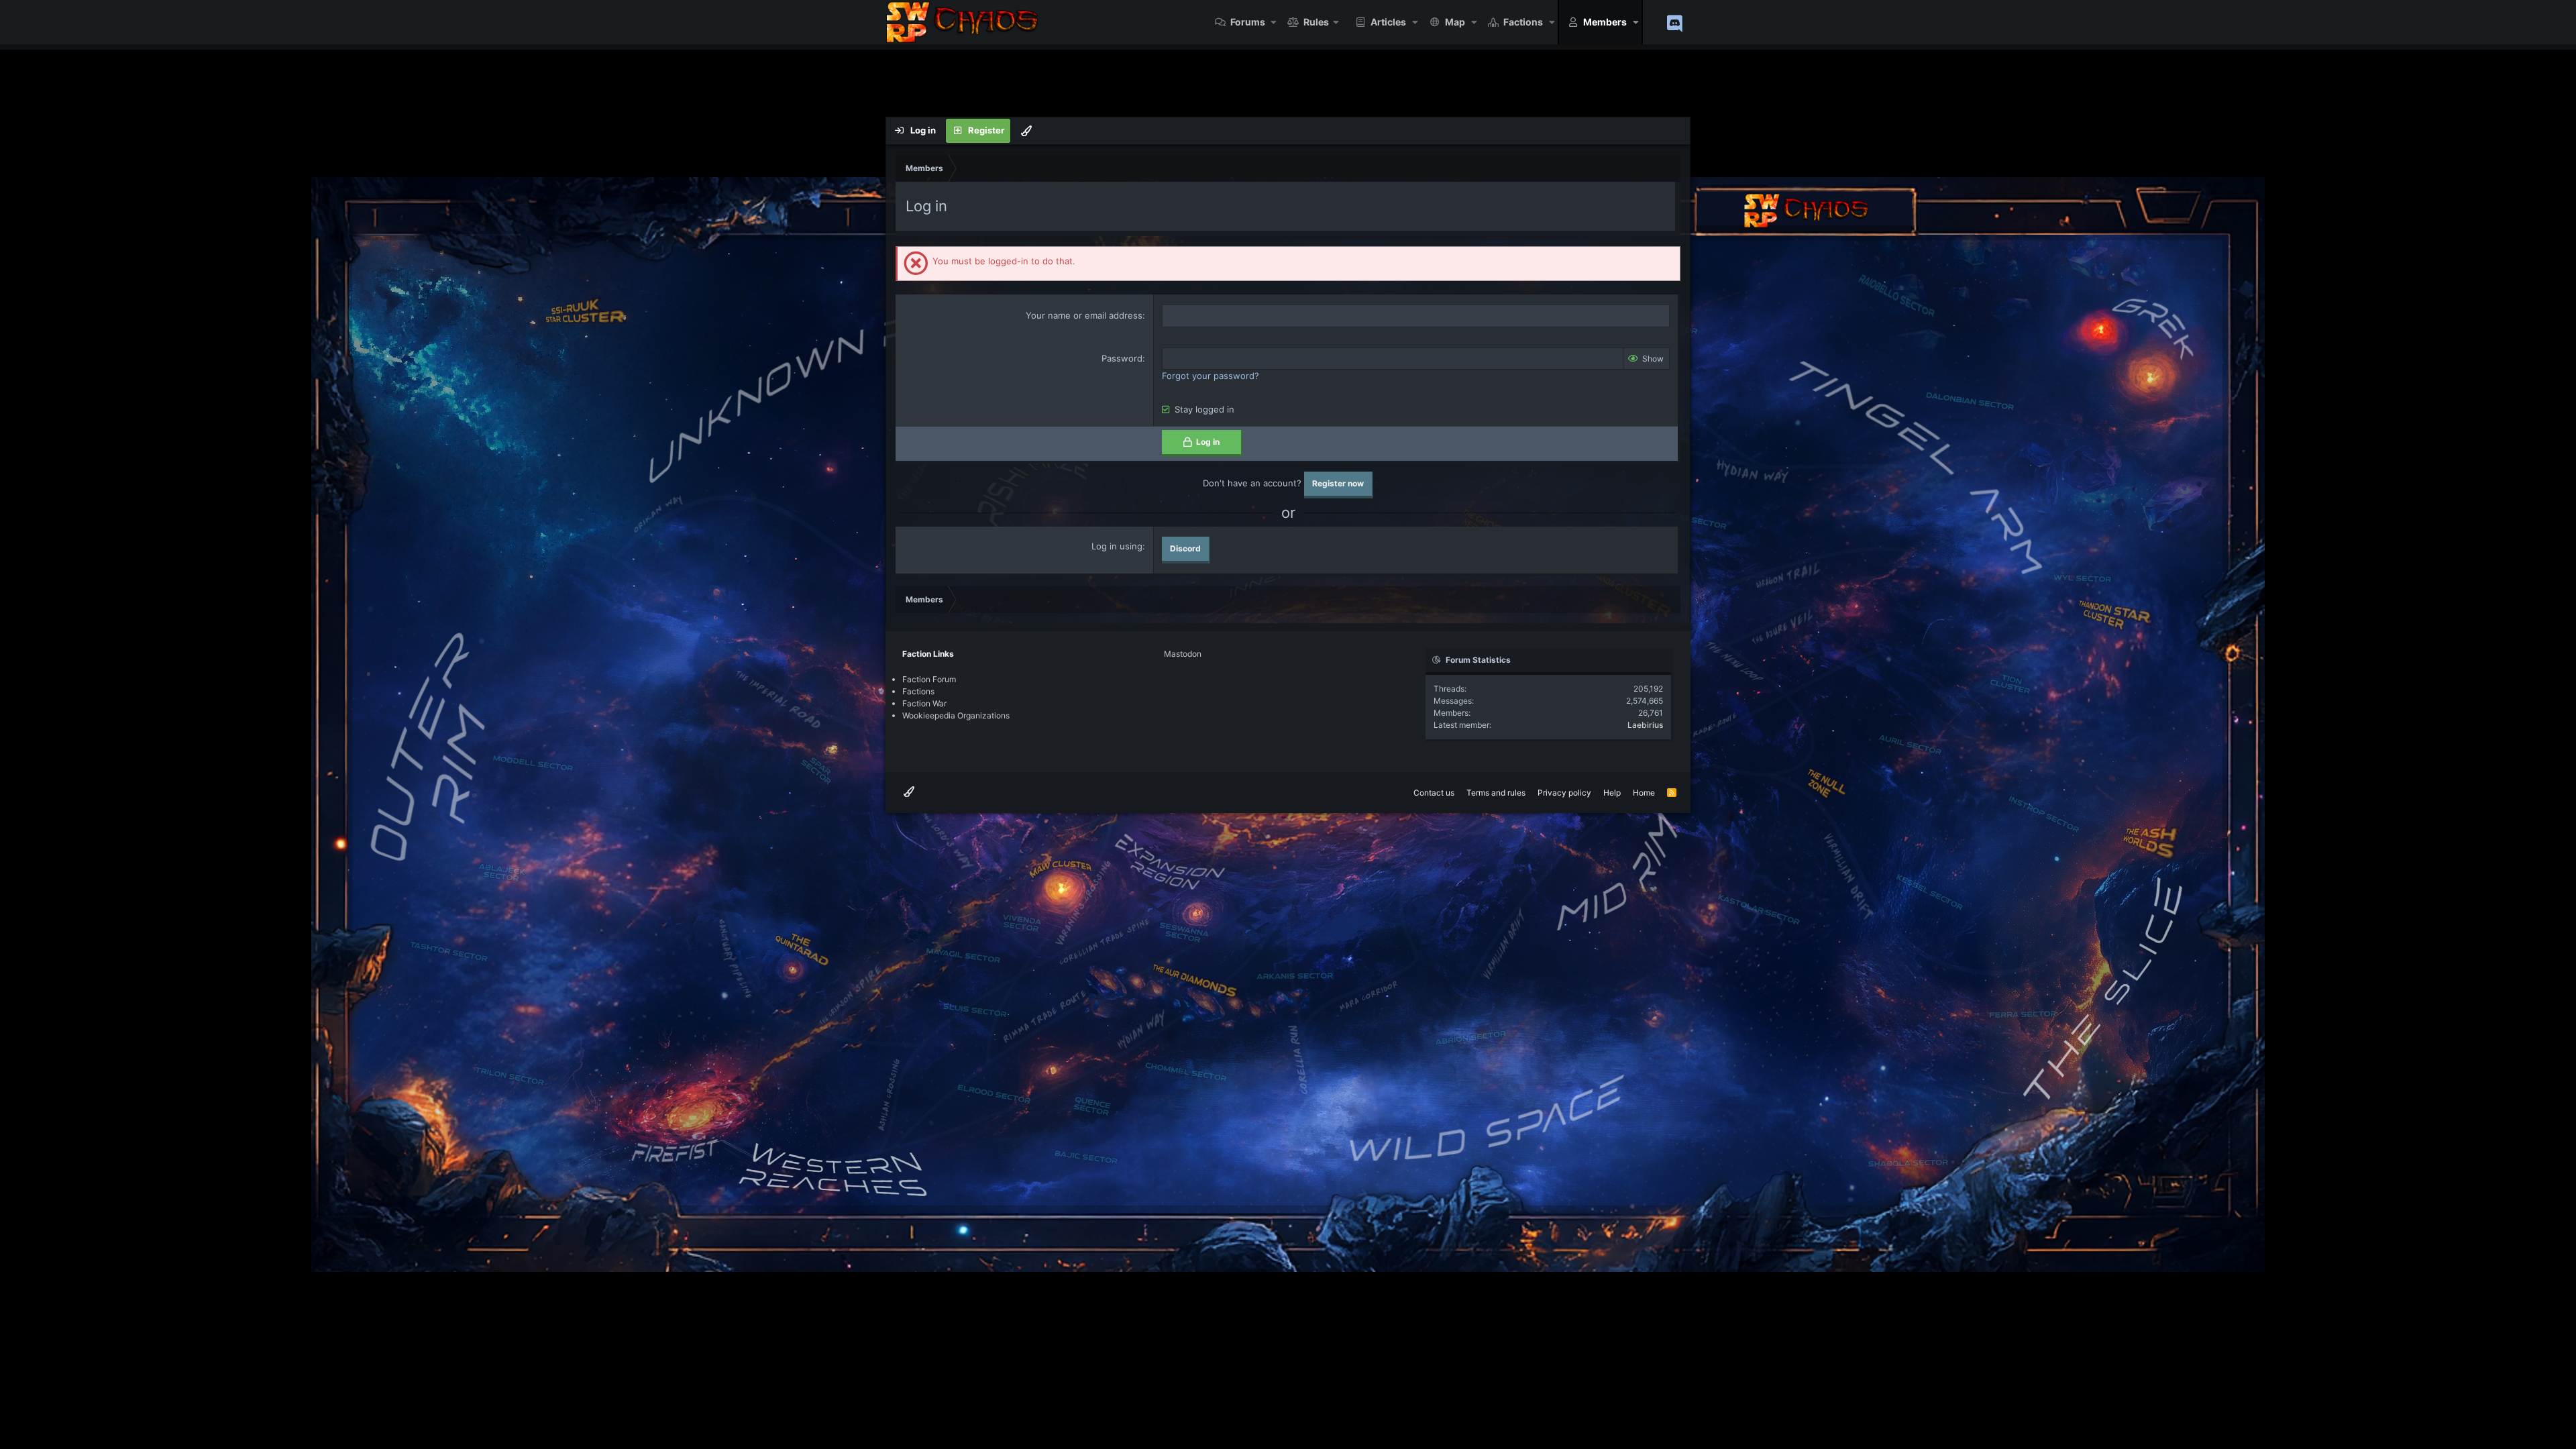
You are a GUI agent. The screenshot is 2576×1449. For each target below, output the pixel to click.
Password (1122, 358)
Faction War (924, 703)
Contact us (1434, 793)
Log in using (1117, 546)
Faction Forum (929, 679)
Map (1455, 22)
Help (1612, 793)
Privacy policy (1564, 793)
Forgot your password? (1211, 376)
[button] (1274, 22)
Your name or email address (1084, 315)
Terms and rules (1496, 793)
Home (1644, 793)
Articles (1388, 22)
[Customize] (1026, 131)
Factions (1523, 22)
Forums (1248, 22)
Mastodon (1183, 654)
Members (1605, 22)
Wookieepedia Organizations (956, 715)
